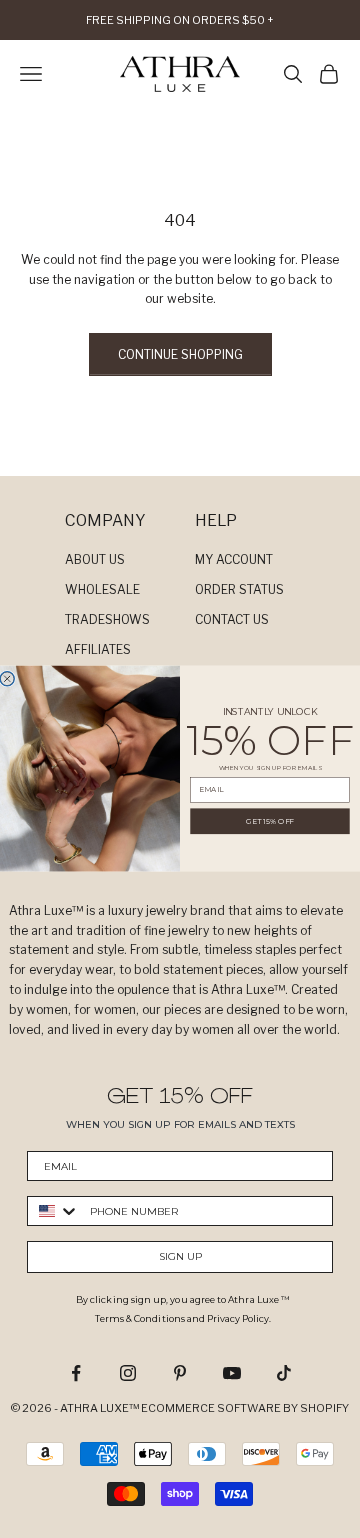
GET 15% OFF (270, 821)
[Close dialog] (7, 679)
